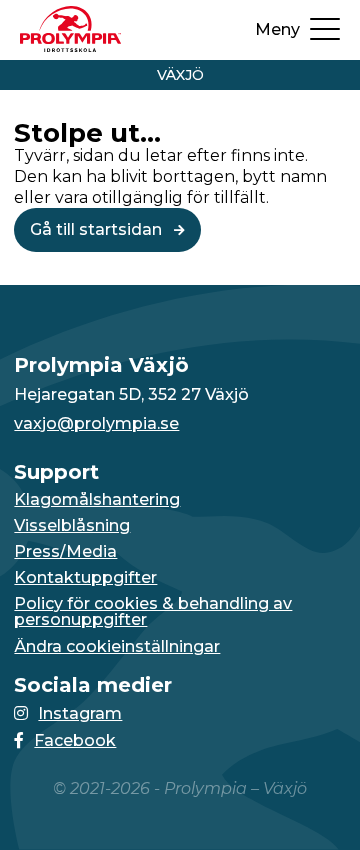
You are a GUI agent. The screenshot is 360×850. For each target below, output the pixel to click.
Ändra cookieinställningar (117, 647)
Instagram (80, 713)
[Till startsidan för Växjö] (70, 46)
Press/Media (65, 552)
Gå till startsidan (98, 229)
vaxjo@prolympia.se (96, 424)
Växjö (180, 75)
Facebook (75, 740)
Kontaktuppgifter (85, 578)
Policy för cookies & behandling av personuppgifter (153, 612)
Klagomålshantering (97, 500)
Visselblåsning (72, 526)
